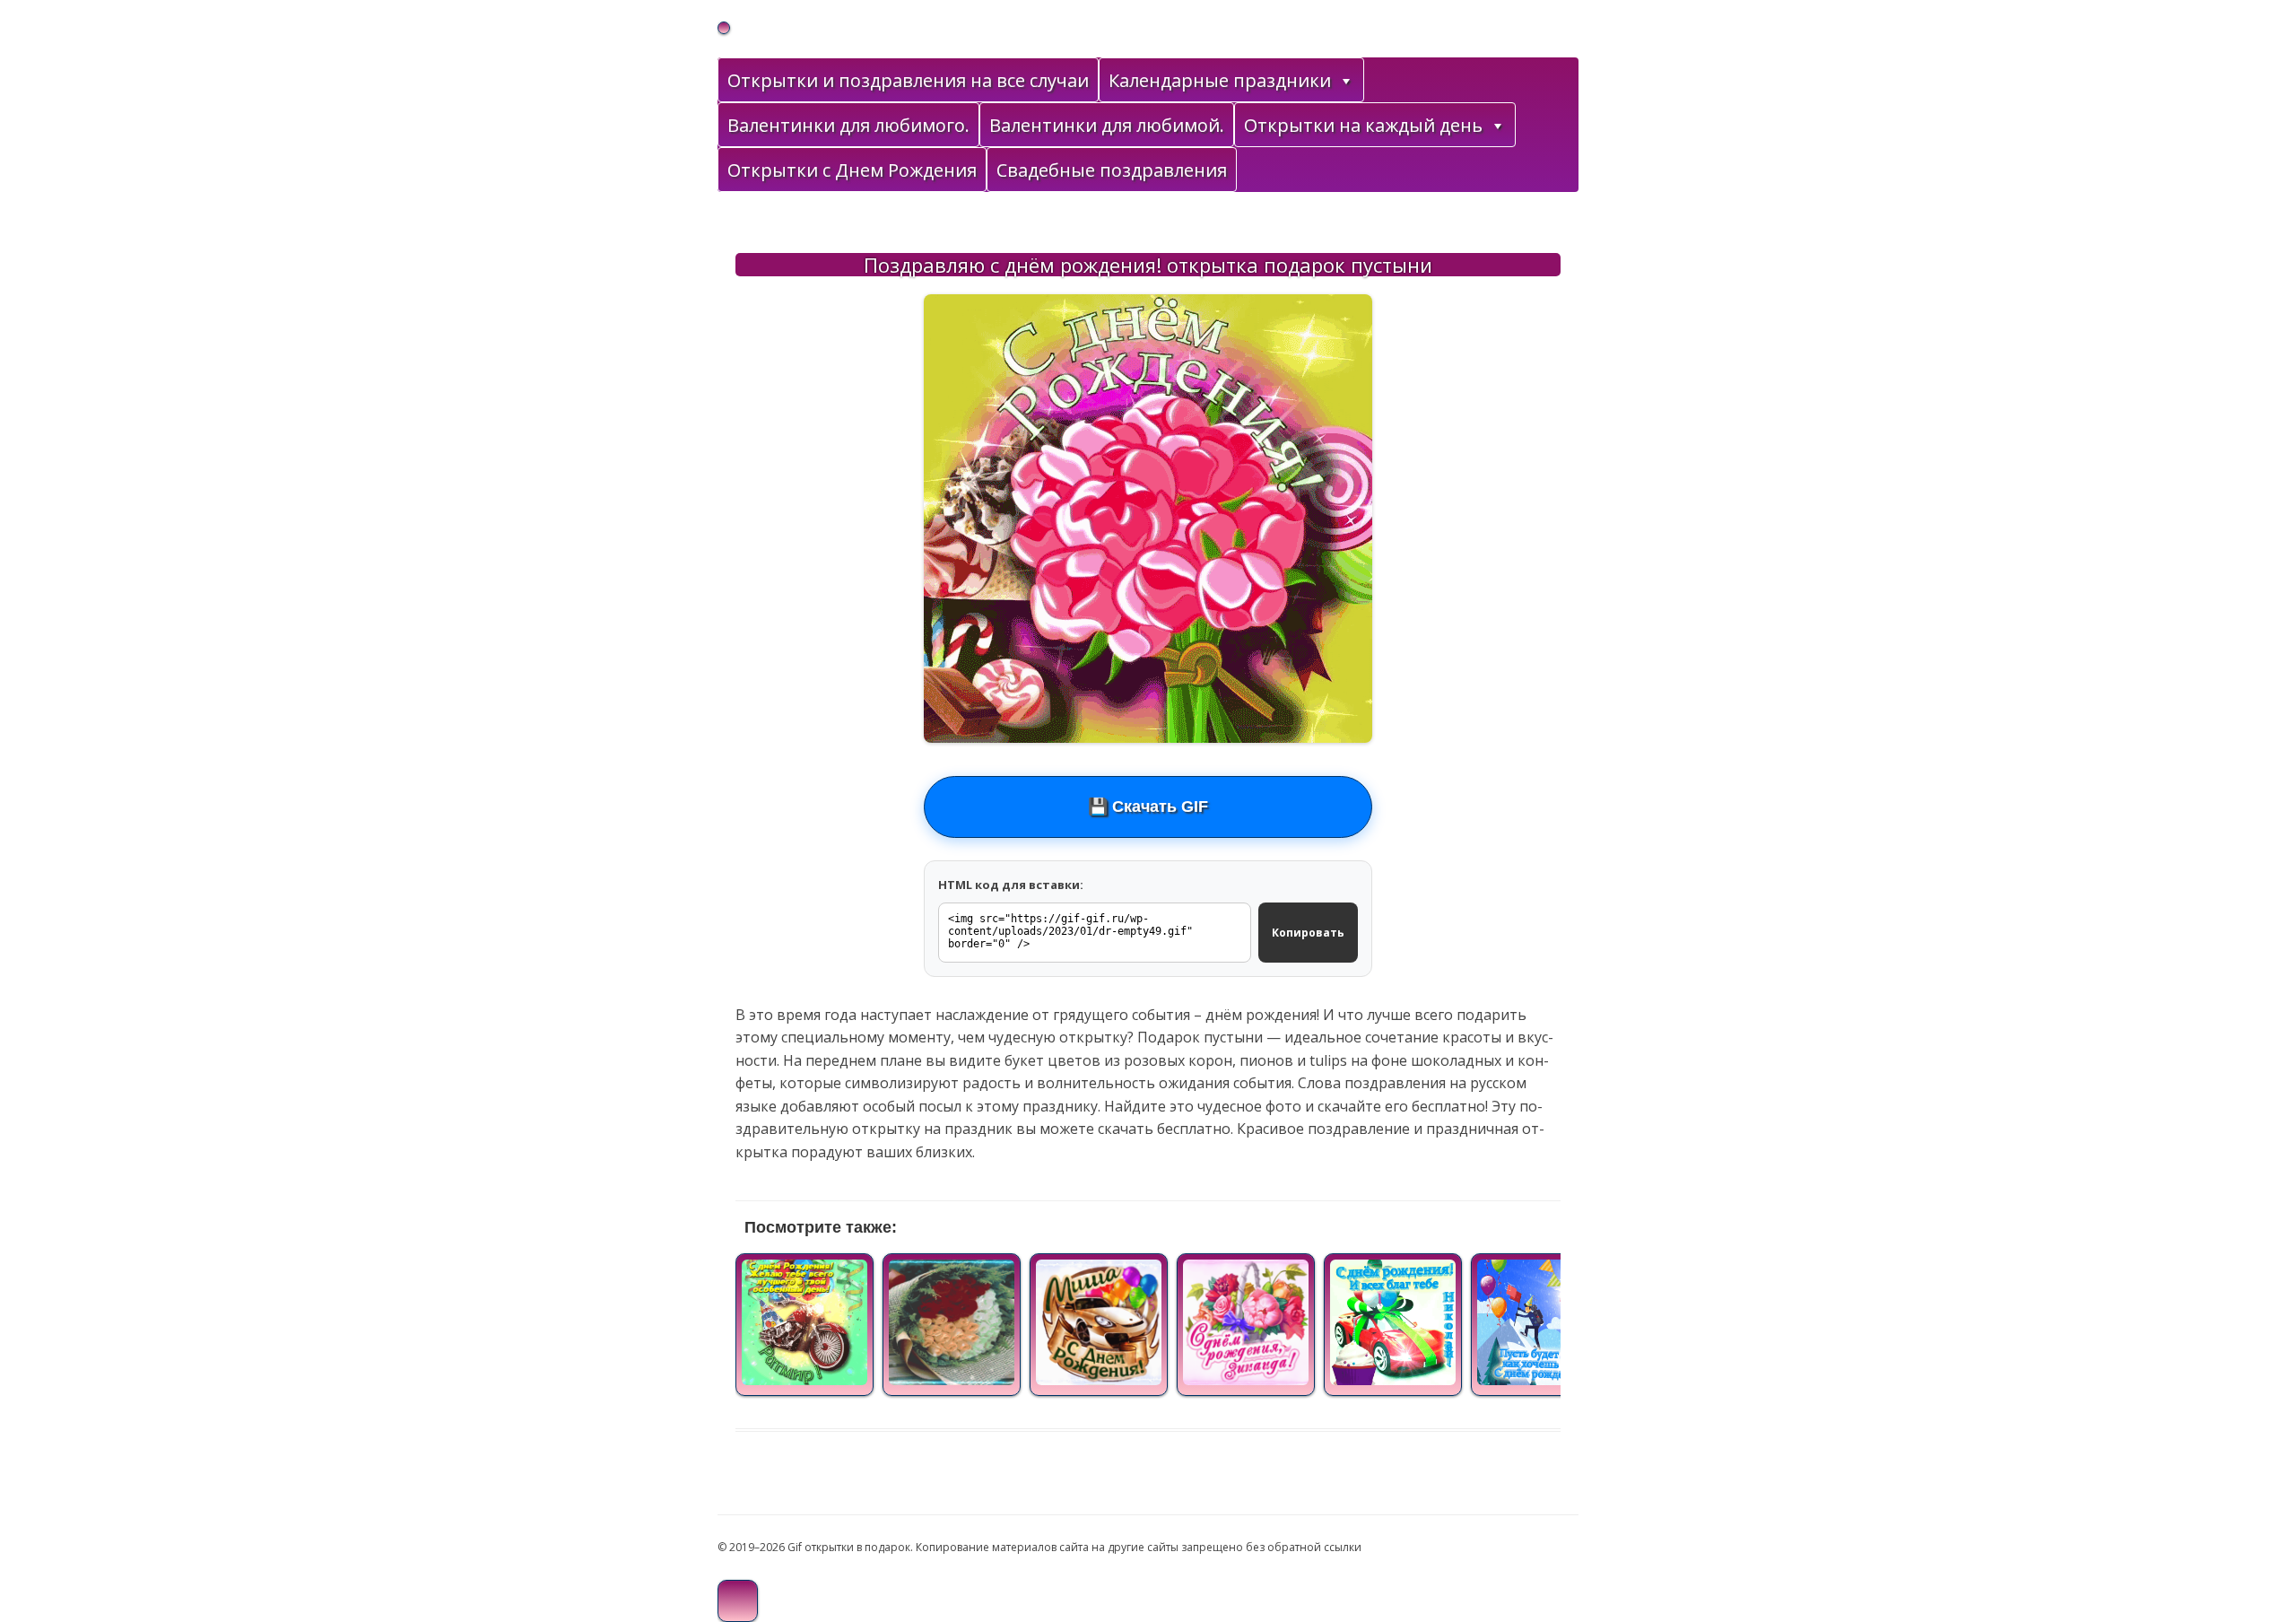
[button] (1345, 81)
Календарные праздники (1220, 80)
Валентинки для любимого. (848, 125)
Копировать (1308, 933)
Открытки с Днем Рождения (852, 170)
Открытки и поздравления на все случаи (908, 80)
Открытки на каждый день (1363, 125)
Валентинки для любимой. (1107, 125)
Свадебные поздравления (1112, 170)
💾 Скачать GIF (1148, 807)
